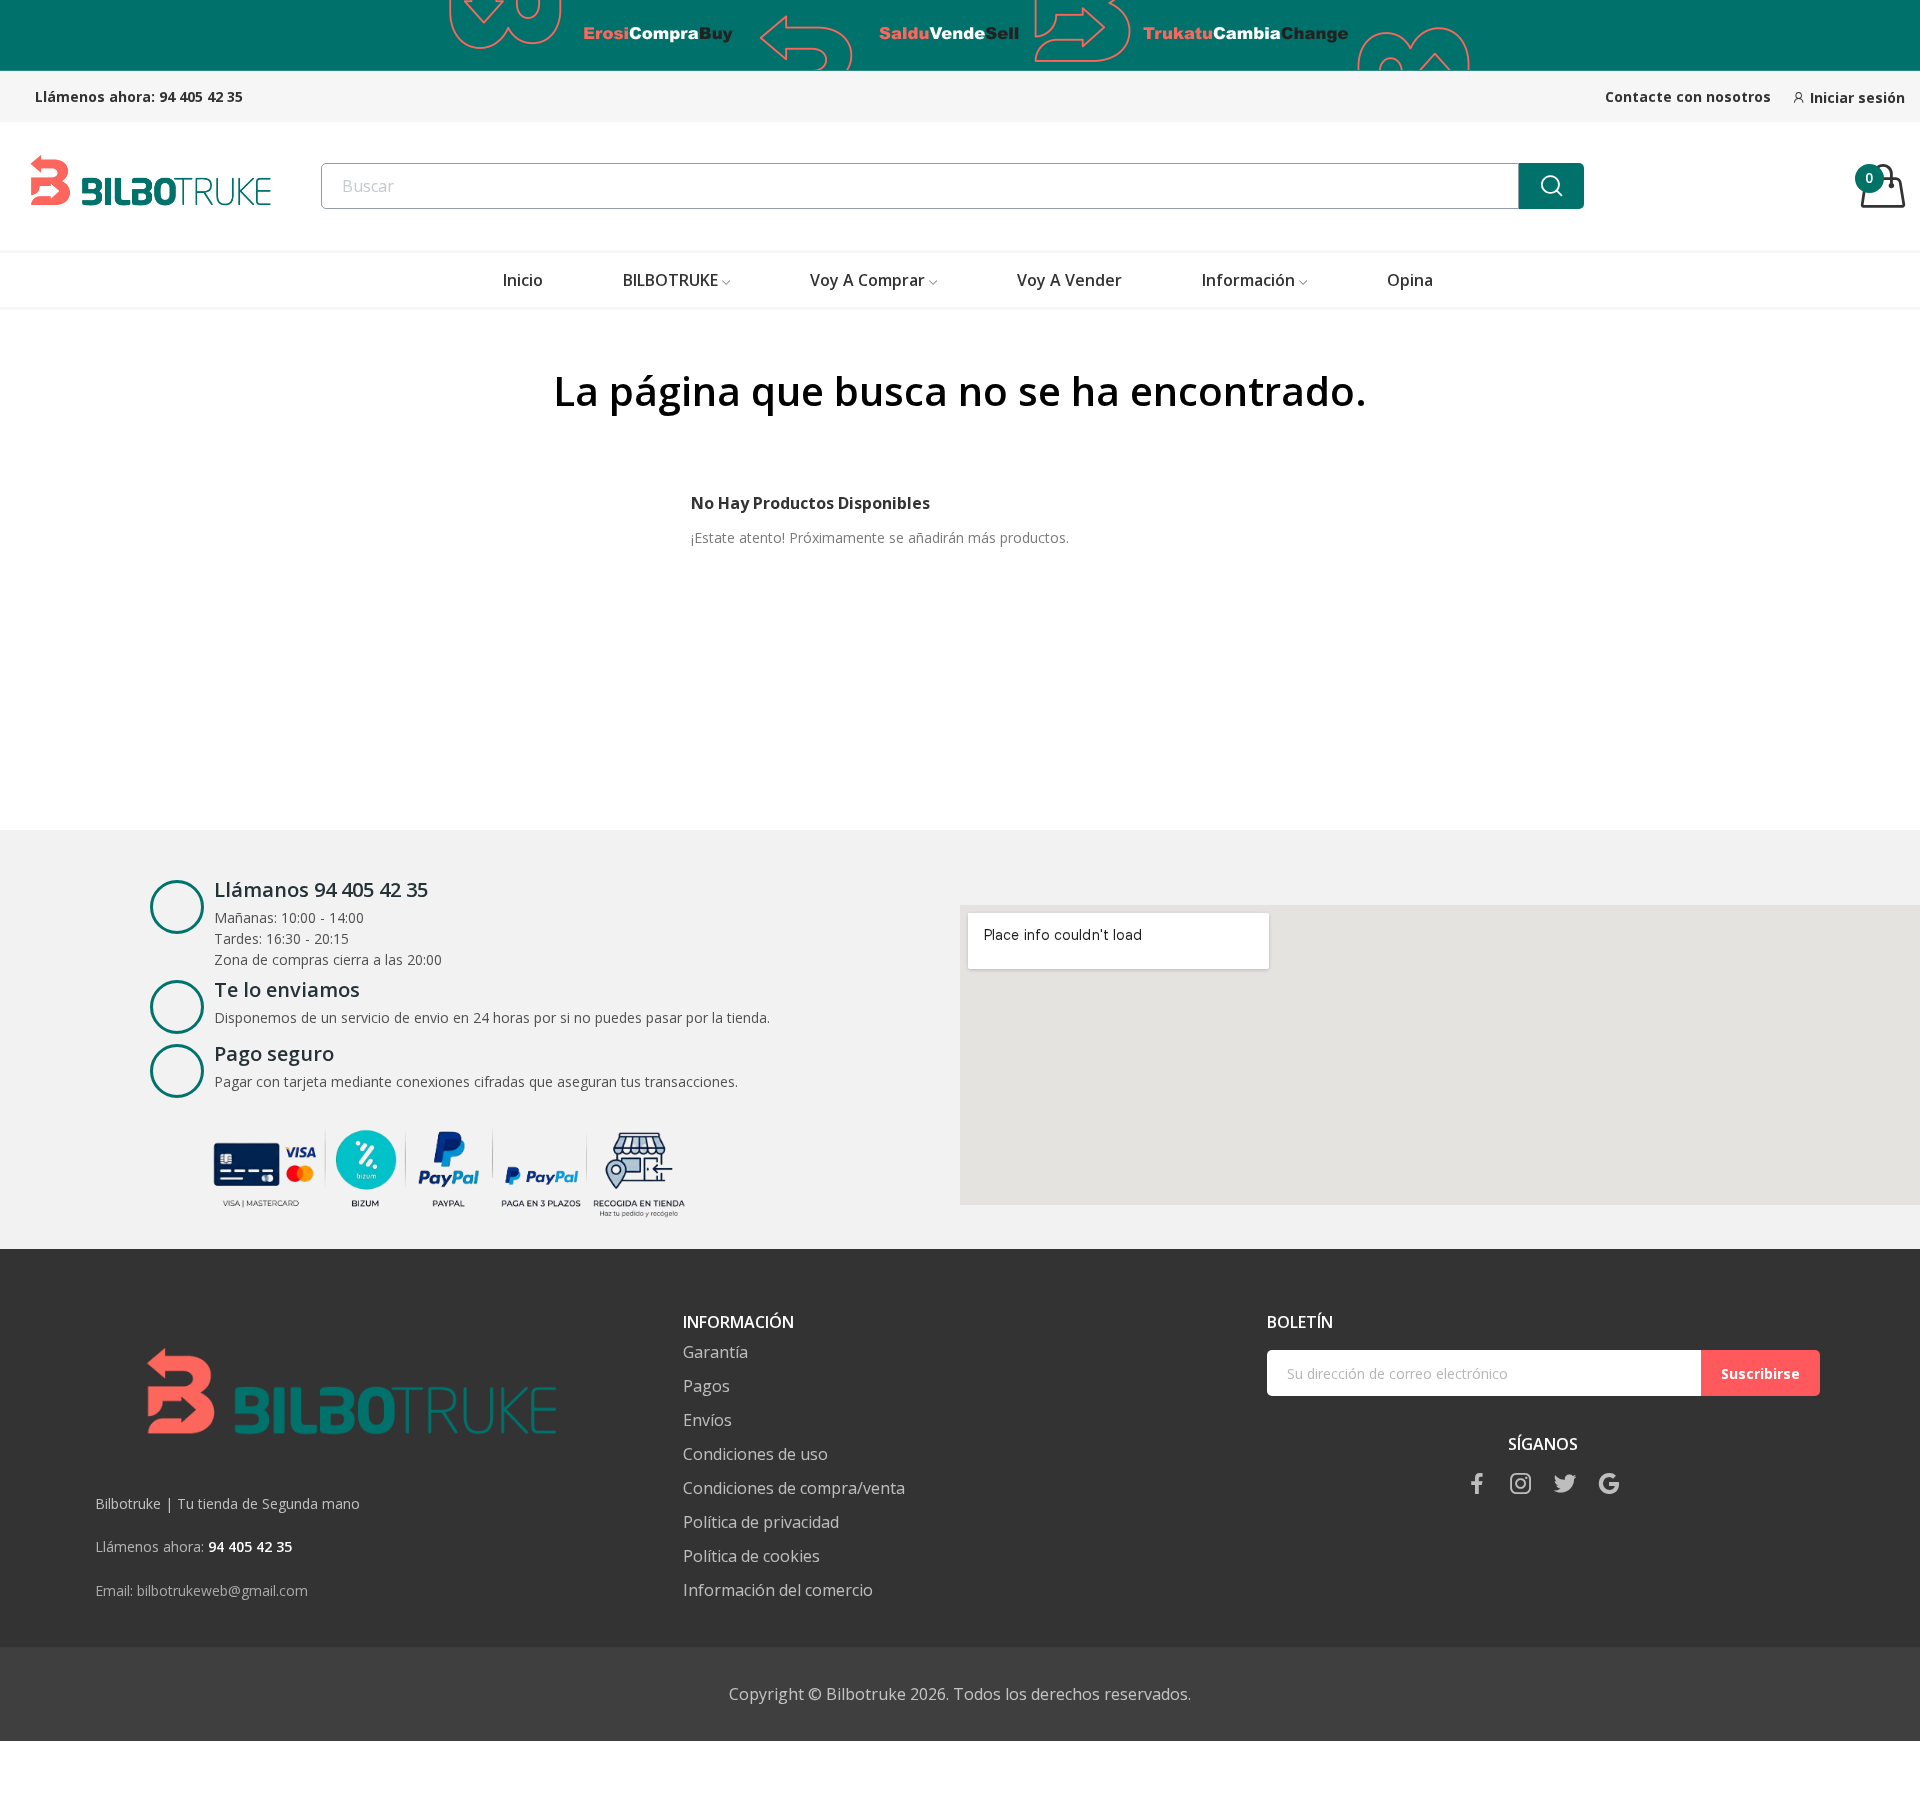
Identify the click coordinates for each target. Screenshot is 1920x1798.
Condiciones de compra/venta (794, 1488)
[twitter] (1565, 1484)
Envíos (707, 1420)
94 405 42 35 (201, 96)
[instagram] (1521, 1484)
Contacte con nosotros (1688, 96)
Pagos (706, 1386)
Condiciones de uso (755, 1454)
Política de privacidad (761, 1522)
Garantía (715, 1352)
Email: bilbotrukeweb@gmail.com (201, 1590)
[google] (1609, 1484)
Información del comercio (778, 1590)
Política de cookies (751, 1556)
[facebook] (1477, 1484)
